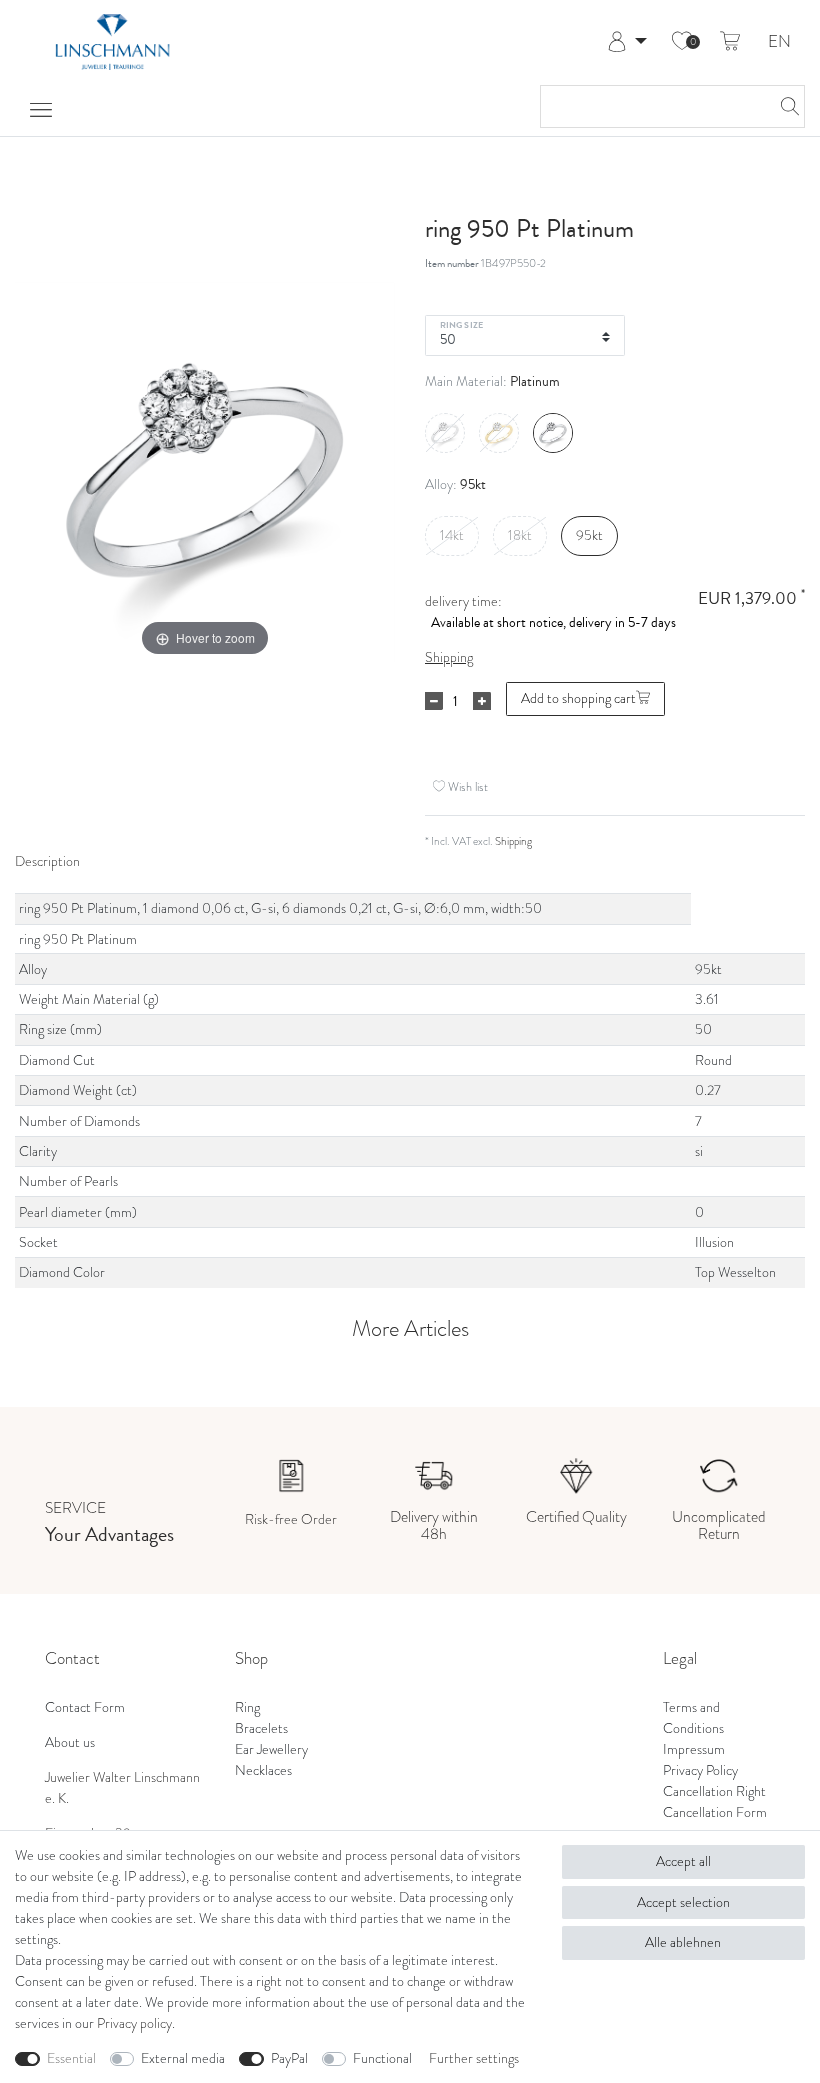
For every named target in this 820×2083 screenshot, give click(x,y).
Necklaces (263, 1770)
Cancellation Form (715, 1812)
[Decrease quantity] (434, 701)
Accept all (683, 1861)
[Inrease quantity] (482, 701)
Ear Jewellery (271, 1749)
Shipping (449, 657)
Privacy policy (134, 2023)
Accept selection (683, 1902)
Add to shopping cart (578, 698)
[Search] (784, 106)
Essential (71, 2058)
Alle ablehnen (683, 1942)
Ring (247, 1707)
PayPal (289, 2058)
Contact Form (85, 1707)
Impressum (694, 1749)
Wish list (466, 786)
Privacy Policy (700, 1770)
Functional (382, 2058)
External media (183, 2058)
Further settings (474, 2058)
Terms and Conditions (693, 1718)
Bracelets (261, 1728)
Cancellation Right (714, 1791)
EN (779, 42)
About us (70, 1742)
